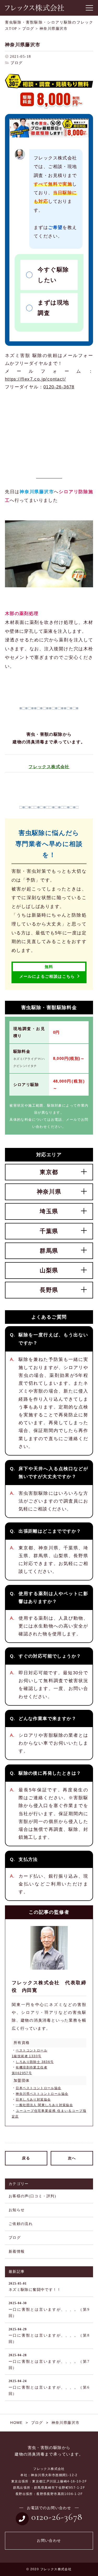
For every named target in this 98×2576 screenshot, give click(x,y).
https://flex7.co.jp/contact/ (35, 379)
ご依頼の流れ (21, 2224)
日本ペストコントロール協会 (38, 2088)
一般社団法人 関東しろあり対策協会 (44, 2105)
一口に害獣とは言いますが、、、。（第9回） (49, 2310)
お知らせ (17, 2210)
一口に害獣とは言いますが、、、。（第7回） (49, 2362)
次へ (72, 2158)
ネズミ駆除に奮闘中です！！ (35, 2287)
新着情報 (17, 2252)
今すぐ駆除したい (53, 275)
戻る (26, 2158)
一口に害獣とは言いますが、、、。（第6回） (49, 2387)
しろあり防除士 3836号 (35, 2062)
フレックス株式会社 (49, 767)
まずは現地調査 (53, 308)
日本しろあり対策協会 (33, 2100)
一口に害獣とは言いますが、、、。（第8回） (49, 2336)
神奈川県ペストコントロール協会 (42, 2094)
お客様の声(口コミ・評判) (32, 2196)
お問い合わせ (49, 2541)
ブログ (16, 63)
